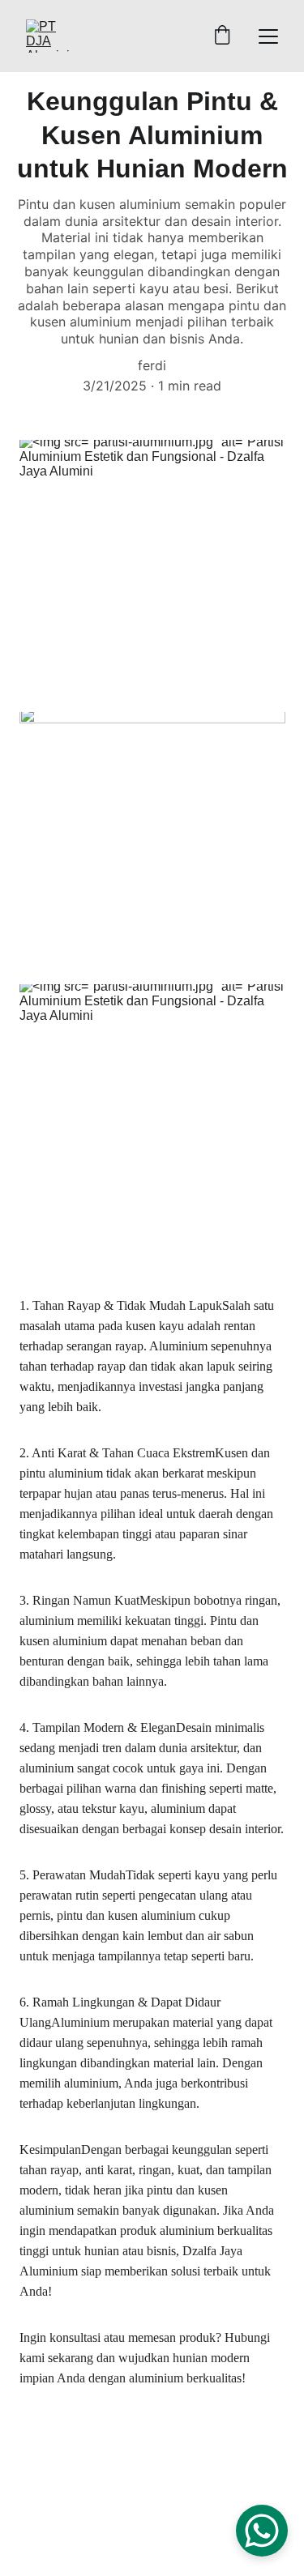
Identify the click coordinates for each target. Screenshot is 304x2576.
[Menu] (268, 36)
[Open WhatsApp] (262, 2531)
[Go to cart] (222, 36)
